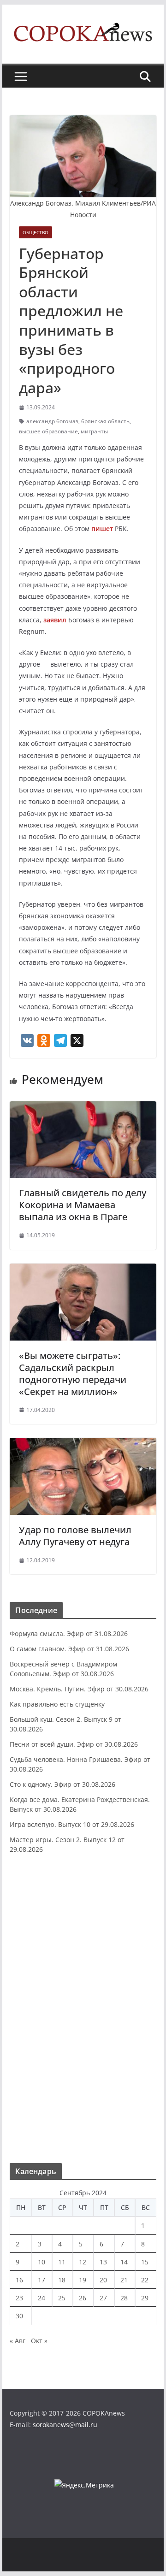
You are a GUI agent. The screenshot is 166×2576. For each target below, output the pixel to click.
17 (41, 2280)
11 (62, 2262)
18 (62, 2280)
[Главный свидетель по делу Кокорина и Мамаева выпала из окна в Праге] (83, 1108)
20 (103, 2280)
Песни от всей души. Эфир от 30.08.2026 (74, 1744)
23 (19, 2298)
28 (124, 2298)
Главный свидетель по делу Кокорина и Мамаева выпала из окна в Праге (83, 1205)
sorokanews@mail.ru (65, 2425)
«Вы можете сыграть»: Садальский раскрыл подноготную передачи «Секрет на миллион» (73, 1374)
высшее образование (48, 431)
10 (41, 2262)
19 (83, 2280)
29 (145, 2298)
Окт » (39, 2341)
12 (83, 2262)
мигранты (94, 431)
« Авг (18, 2341)
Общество (36, 232)
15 (145, 2262)
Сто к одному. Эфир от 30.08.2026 (62, 1784)
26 (83, 2298)
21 (124, 2280)
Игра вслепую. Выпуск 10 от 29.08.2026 (72, 1824)
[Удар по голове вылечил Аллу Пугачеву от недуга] (83, 1444)
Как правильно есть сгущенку (57, 1704)
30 (19, 2316)
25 (62, 2298)
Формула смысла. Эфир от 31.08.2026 (69, 1634)
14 (124, 2262)
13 (103, 2262)
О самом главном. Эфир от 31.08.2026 (69, 1649)
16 (19, 2280)
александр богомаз (52, 421)
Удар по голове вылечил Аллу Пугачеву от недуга (75, 1536)
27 (103, 2298)
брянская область (105, 421)
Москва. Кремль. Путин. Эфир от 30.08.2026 (79, 1689)
